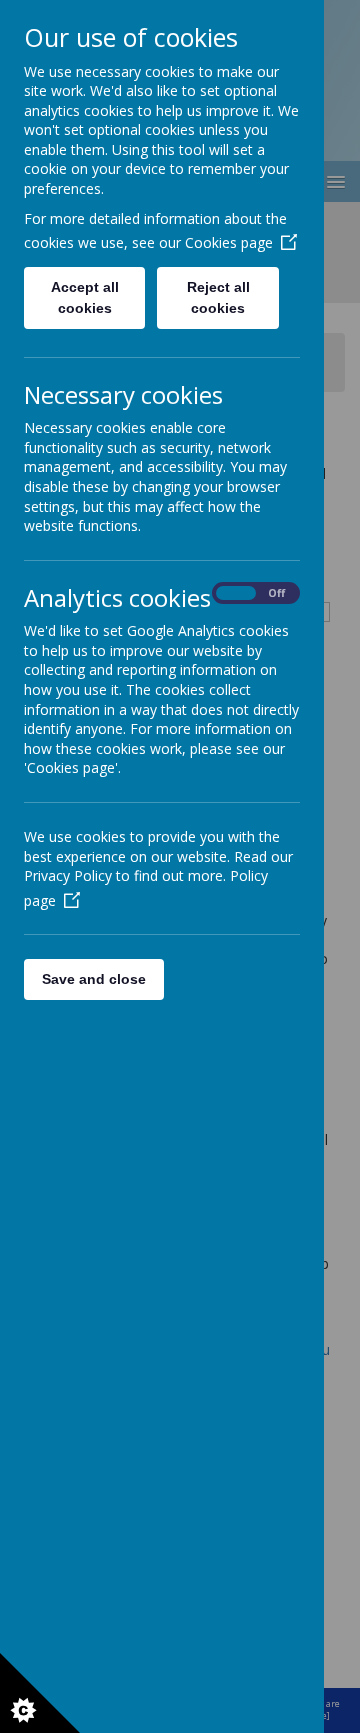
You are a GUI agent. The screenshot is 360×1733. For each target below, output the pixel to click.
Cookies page (229, 242)
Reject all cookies (218, 297)
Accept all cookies (85, 297)
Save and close (94, 979)
